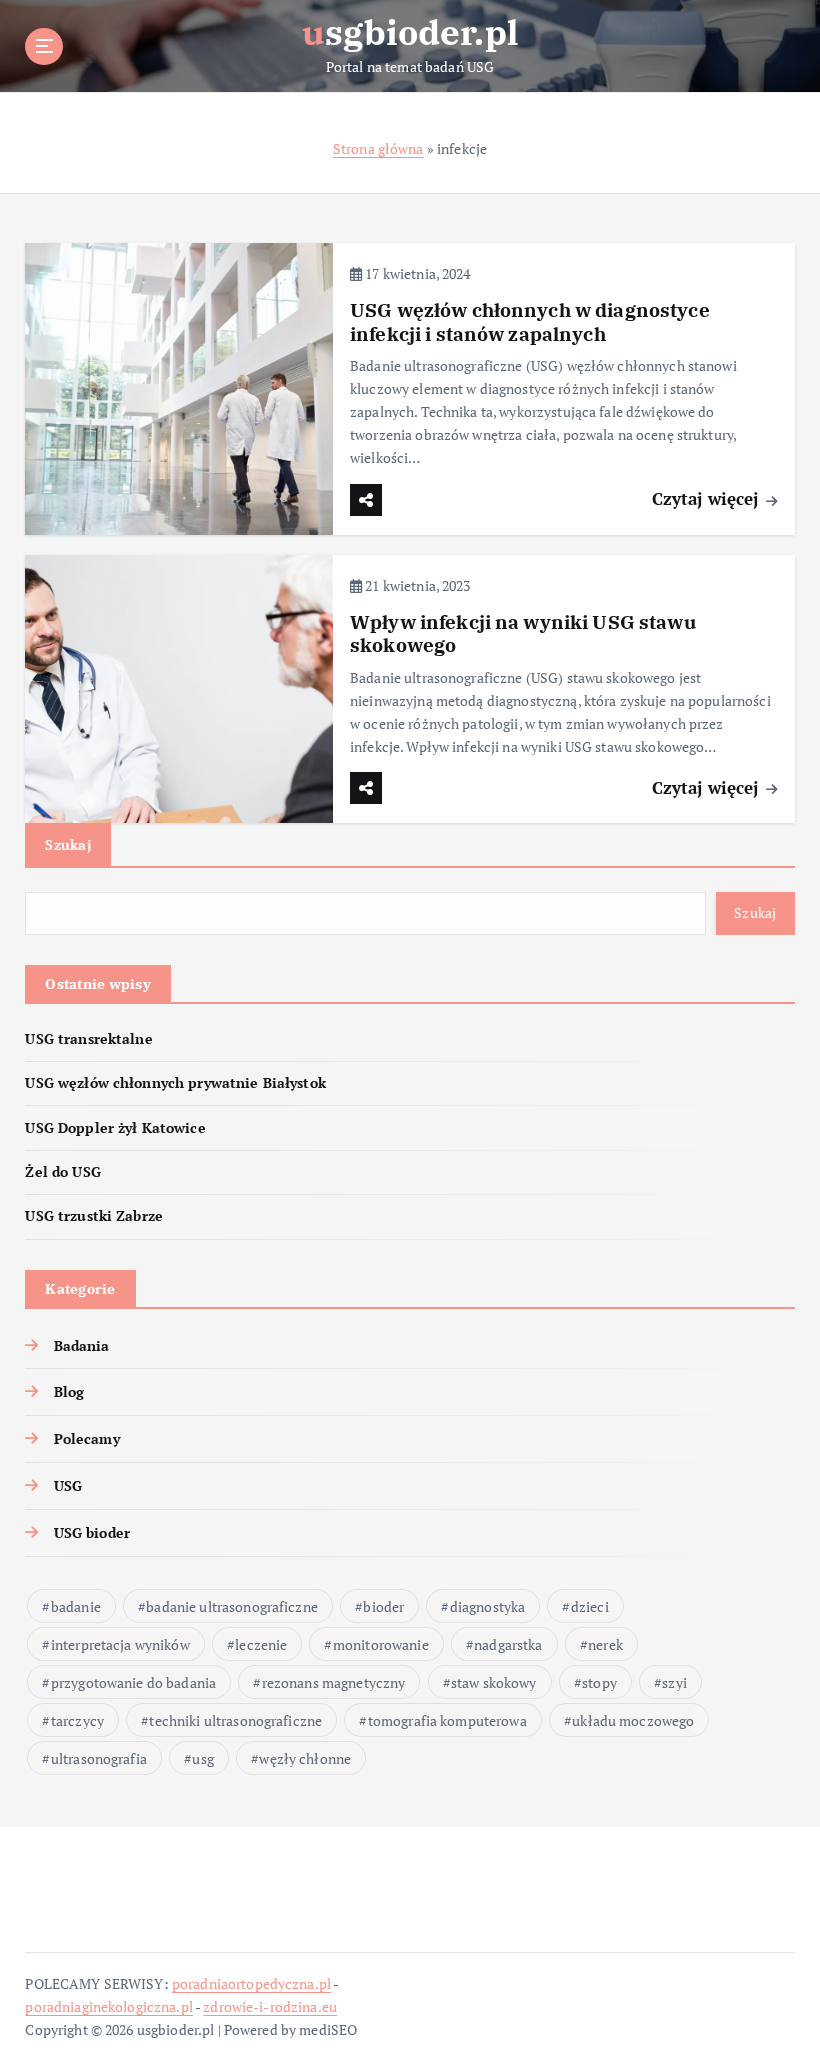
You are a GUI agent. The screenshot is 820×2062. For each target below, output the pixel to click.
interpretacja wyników (120, 1644)
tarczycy (77, 1720)
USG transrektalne (88, 1039)
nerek (605, 1644)
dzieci (590, 1606)
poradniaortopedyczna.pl (251, 1984)
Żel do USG (62, 1172)
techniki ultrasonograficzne (235, 1720)
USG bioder (92, 1533)
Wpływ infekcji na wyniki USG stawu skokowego (523, 633)
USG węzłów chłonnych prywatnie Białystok (175, 1083)
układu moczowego (633, 1720)
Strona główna (378, 149)
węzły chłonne (305, 1758)
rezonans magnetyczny (334, 1682)
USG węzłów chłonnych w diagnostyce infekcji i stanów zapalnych (530, 321)
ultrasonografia (99, 1758)
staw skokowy (494, 1682)
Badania (81, 1346)
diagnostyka (488, 1606)
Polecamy (86, 1439)
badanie (76, 1606)
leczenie (261, 1644)
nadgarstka (508, 1644)
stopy (599, 1682)
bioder (383, 1606)
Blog (69, 1392)
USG (68, 1486)
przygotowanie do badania (133, 1682)
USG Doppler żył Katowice (115, 1128)
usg (202, 1758)
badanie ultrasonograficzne (232, 1606)
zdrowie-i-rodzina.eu (270, 2007)
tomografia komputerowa (447, 1720)
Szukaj (68, 844)
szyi (674, 1682)
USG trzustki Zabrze (94, 1216)
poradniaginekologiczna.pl (108, 2007)
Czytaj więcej (708, 498)
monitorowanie (381, 1644)
